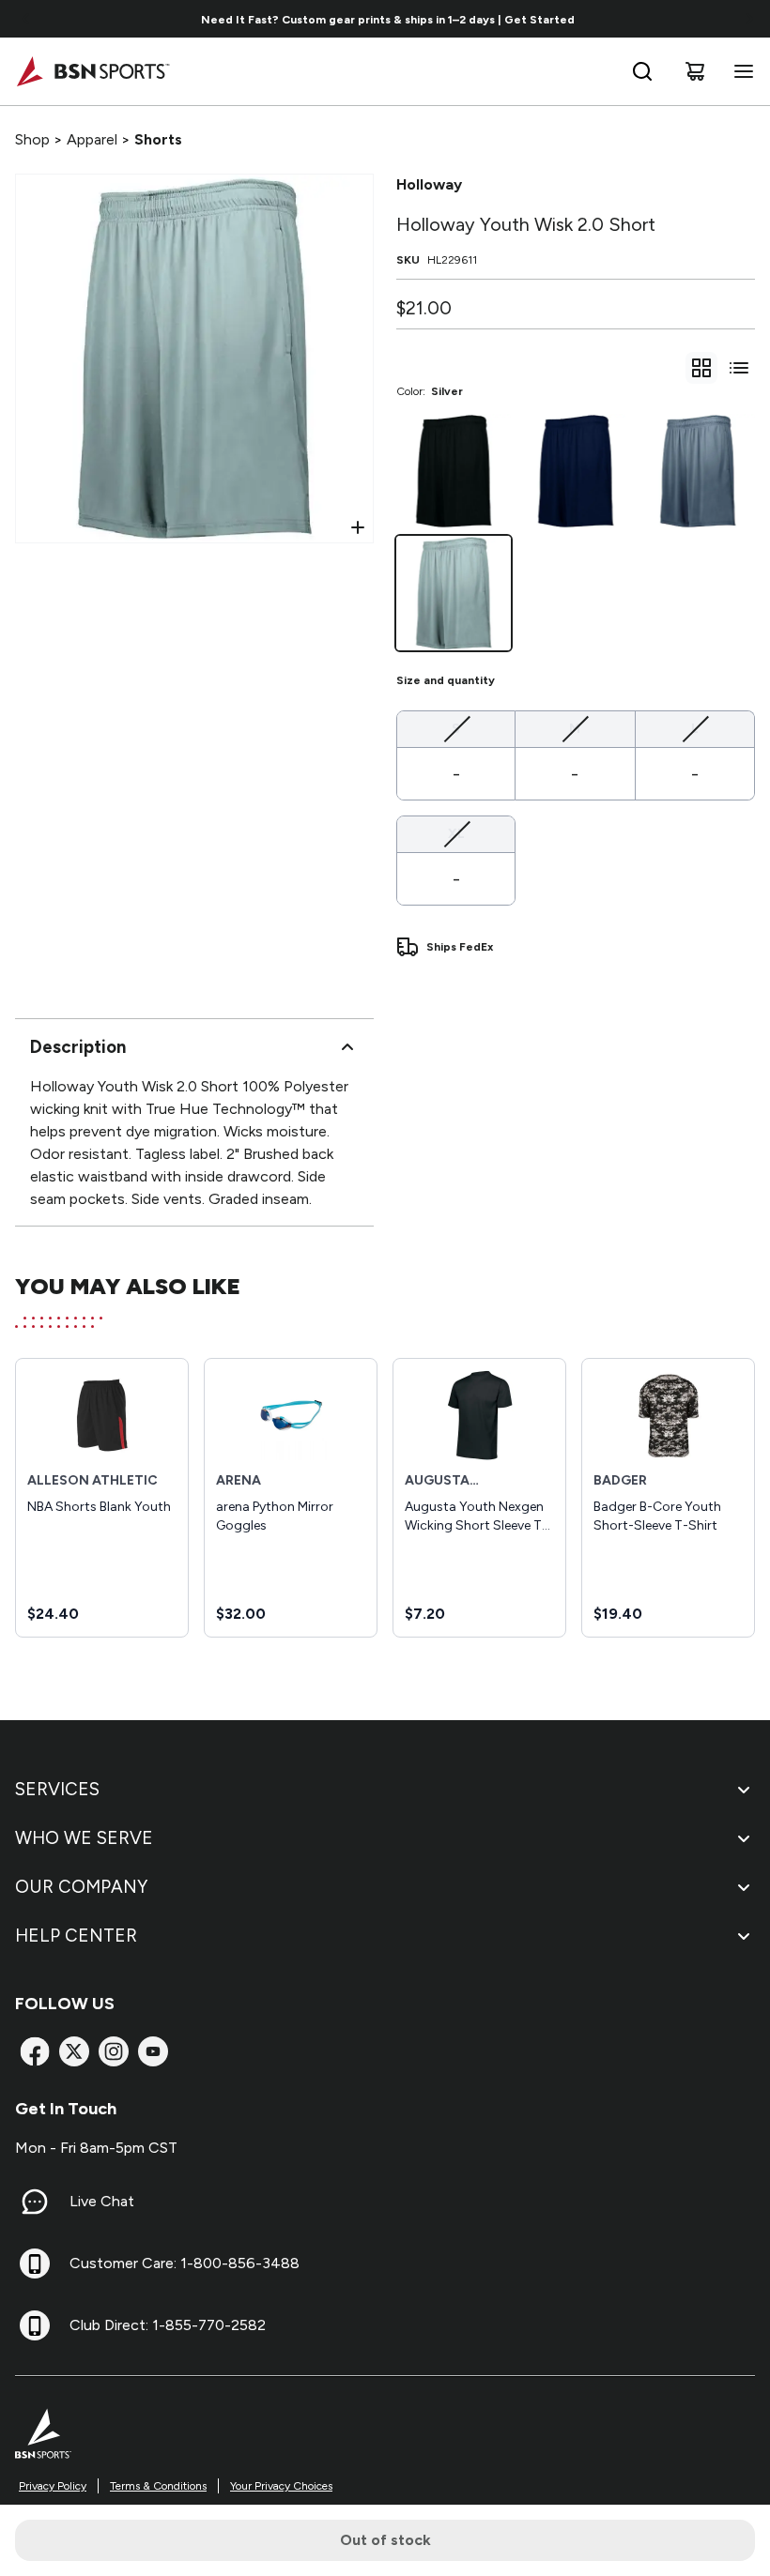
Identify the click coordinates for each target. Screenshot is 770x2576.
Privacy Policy (53, 2486)
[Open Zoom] (358, 527)
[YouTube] (153, 2051)
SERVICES (57, 1789)
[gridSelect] (701, 368)
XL (456, 833)
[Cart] (695, 71)
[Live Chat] (35, 2202)
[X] (74, 2051)
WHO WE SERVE (84, 1838)
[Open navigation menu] (740, 71)
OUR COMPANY (81, 1887)
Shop (32, 139)
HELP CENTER (76, 1936)
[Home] (92, 71)
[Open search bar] (642, 71)
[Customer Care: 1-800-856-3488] (35, 2264)
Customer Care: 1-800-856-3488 (185, 2263)
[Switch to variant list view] (739, 368)
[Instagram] (114, 2051)
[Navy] (576, 471)
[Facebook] (35, 2051)
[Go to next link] (749, 19)
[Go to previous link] (26, 19)
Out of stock (385, 2540)
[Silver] (454, 593)
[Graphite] (698, 471)
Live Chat (102, 2201)
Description (78, 1047)
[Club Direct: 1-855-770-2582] (35, 2325)
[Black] (454, 471)
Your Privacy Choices (281, 2486)
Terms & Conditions (158, 2486)
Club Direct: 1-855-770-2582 (168, 2325)
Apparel (92, 139)
